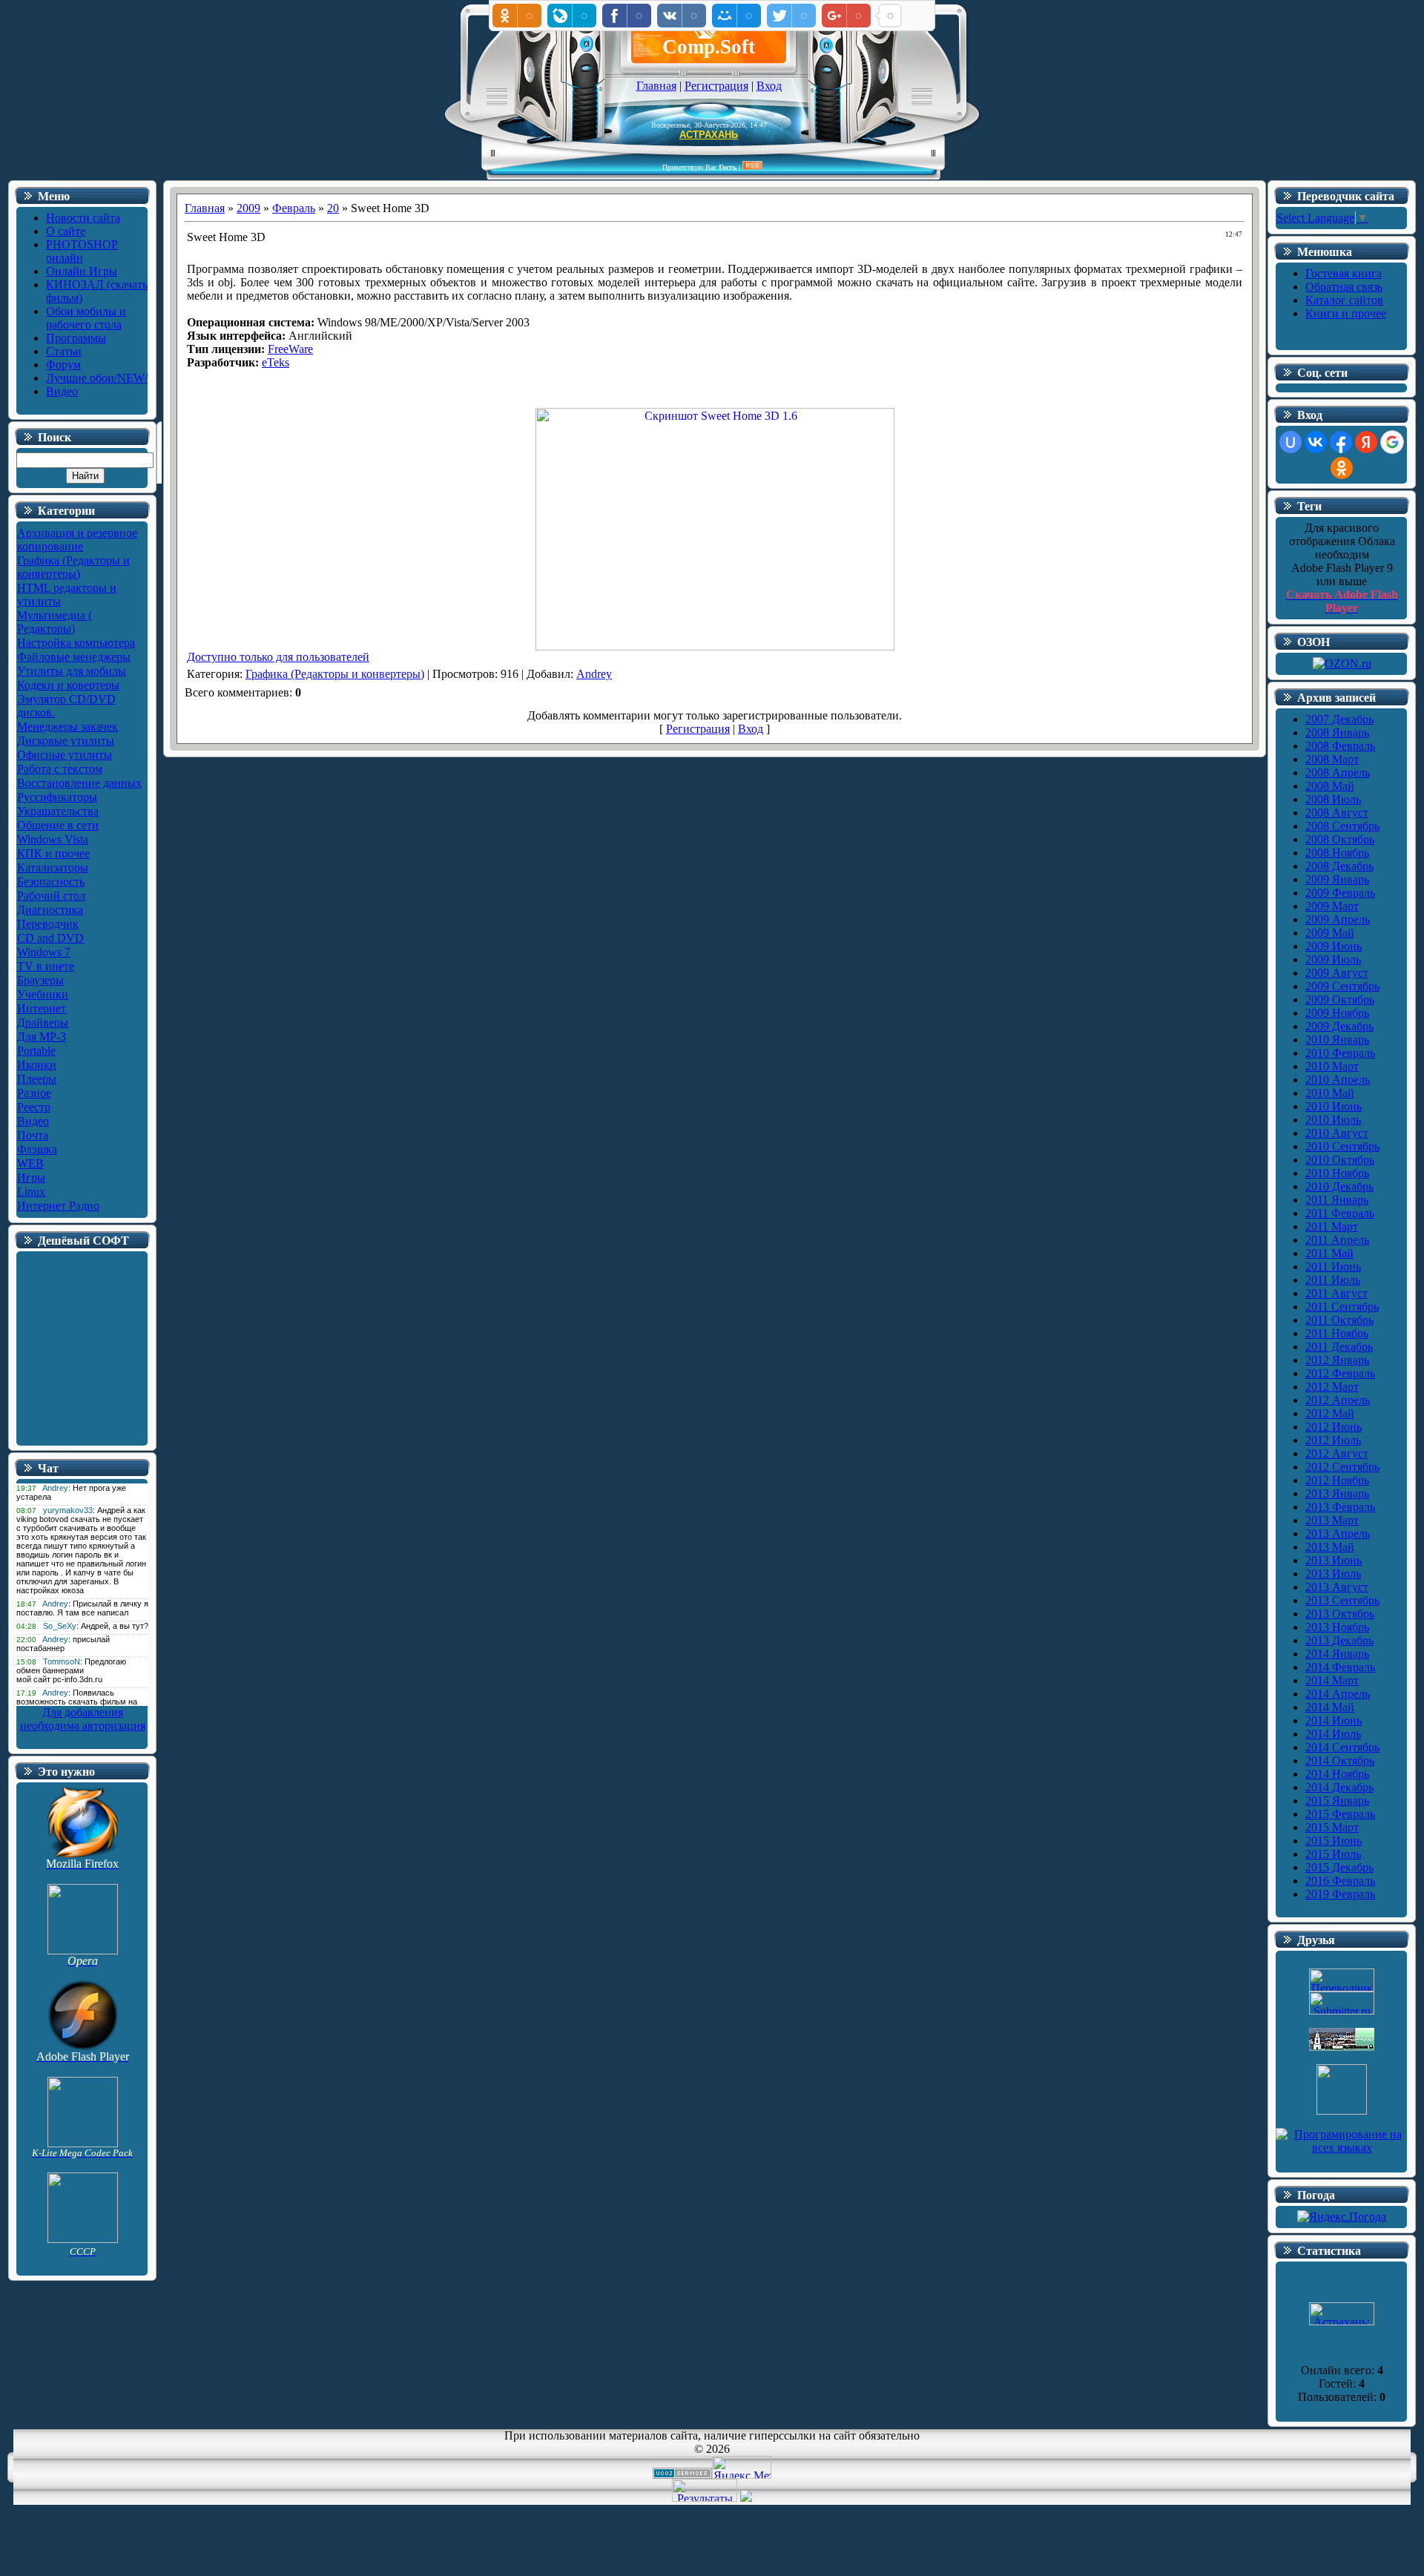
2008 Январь (1337, 732)
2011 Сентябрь (1342, 1307)
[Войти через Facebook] (1341, 442)
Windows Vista (53, 839)
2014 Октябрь (1340, 1760)
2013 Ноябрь (1337, 1627)
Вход (769, 86)
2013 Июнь (1334, 1560)
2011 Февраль (1340, 1213)
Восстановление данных (79, 783)
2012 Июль (1333, 1440)
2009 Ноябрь (1337, 1013)
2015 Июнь (1334, 1841)
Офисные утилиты (65, 755)
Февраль (294, 208)
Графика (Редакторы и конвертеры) (73, 567)
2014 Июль (1333, 1734)
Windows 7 (44, 952)
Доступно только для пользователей (278, 657)
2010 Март (1332, 1066)
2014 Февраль (1340, 1667)
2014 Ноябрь (1337, 1774)
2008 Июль (1333, 799)
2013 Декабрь (1339, 1640)
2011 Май (1329, 1253)
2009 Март (1332, 906)
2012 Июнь (1334, 1427)
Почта (33, 1135)
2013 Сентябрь (1342, 1600)
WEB (30, 1163)
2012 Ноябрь (1337, 1480)
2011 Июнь (1333, 1266)
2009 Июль (1333, 959)
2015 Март (1332, 1827)
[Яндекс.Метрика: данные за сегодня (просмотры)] (742, 2467)
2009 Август (1337, 973)
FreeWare (290, 349)
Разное (34, 1093)
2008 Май (1330, 786)
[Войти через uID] (1290, 442)
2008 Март (1332, 759)
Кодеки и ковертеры (68, 685)
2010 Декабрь (1339, 1186)
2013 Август (1337, 1587)
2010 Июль (1333, 1120)
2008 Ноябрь (1337, 853)
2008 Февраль (1340, 746)
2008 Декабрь (1339, 866)
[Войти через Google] (1392, 442)
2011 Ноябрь (1337, 1333)
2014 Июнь (1334, 1720)
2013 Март (1332, 1520)
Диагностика (50, 910)
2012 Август (1337, 1453)
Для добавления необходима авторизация (83, 1719)
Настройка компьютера (76, 643)
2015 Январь (1337, 1801)
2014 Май (1330, 1707)
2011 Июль (1333, 1280)
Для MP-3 (42, 1037)
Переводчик (48, 924)
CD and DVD (50, 938)
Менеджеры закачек (67, 727)
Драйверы (43, 1022)
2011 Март (1332, 1226)
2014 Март (1332, 1680)
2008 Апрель (1338, 773)
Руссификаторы (57, 797)
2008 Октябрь (1340, 839)
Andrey (594, 674)
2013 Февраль (1340, 1507)
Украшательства (58, 811)
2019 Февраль (1340, 1894)
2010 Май (1330, 1093)
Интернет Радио (58, 1206)
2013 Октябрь (1340, 1614)
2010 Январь (1337, 1040)
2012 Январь (1337, 1360)
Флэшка (37, 1149)
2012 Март (1332, 1387)
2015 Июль (1333, 1854)
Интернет (42, 1008)
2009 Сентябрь (1342, 986)
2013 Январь (1337, 1493)
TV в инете (46, 966)
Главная (656, 86)
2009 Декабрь (1339, 1026)
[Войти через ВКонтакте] (1316, 442)
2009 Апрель (1338, 919)
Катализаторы (53, 867)
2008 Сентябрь (1342, 826)
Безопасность (51, 882)
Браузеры (40, 980)
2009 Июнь (1334, 946)
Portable (36, 1051)
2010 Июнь (1334, 1106)
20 (333, 208)
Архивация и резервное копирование (77, 540)
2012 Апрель (1338, 1400)
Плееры (37, 1079)
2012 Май (1330, 1413)
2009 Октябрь (1340, 999)
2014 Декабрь (1339, 1787)
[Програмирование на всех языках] (1342, 2148)
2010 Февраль (1340, 1053)
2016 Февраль (1340, 1881)
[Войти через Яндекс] (1366, 442)
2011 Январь (1337, 1200)
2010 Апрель (1338, 1080)
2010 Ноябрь (1337, 1173)
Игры (31, 1177)
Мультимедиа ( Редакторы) (55, 622)
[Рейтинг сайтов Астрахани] (746, 2498)
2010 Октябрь (1340, 1160)
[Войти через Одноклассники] (1342, 468)
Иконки (37, 1065)
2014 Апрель (1338, 1694)
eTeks (276, 362)
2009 (248, 208)
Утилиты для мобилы (72, 671)
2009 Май (1330, 933)
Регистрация (716, 86)
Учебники (43, 994)
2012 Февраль (1340, 1373)
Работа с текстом (60, 769)
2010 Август (1337, 1133)
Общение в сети (58, 825)
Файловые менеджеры (74, 657)
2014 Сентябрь (1342, 1747)
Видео (33, 1121)
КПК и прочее (53, 853)
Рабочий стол (51, 896)
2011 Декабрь (1339, 1347)
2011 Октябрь (1339, 1320)
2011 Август (1336, 1293)
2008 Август (1337, 813)
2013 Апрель (1338, 1534)
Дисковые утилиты (66, 741)
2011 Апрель (1337, 1240)
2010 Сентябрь (1342, 1146)
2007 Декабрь (1339, 719)
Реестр (34, 1107)
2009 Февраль (1340, 893)
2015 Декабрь (1339, 1867)
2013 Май (1330, 1547)
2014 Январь (1337, 1654)
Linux (31, 1192)
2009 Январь (1337, 879)
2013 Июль (1333, 1574)
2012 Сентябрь (1342, 1467)
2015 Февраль (1340, 1814)
